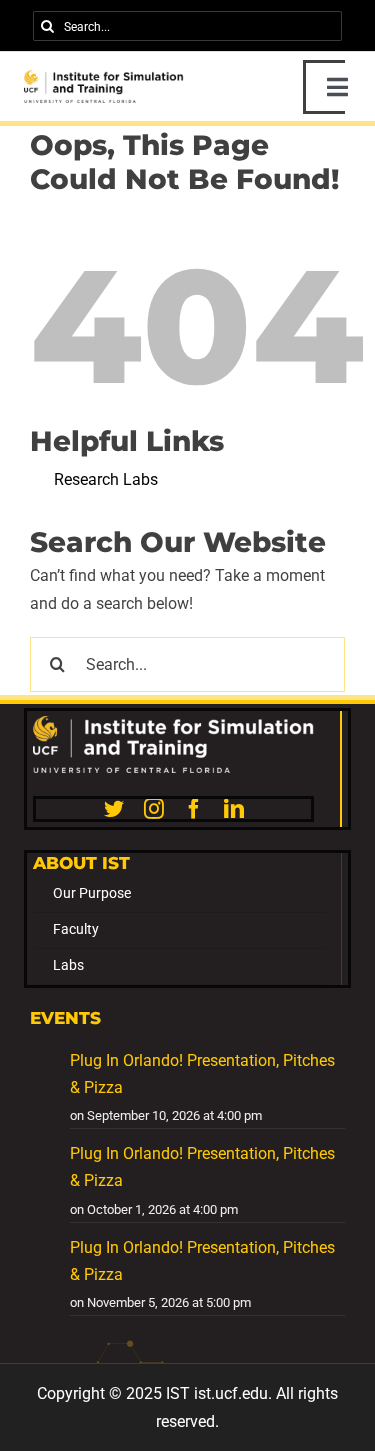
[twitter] (114, 809)
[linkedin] (234, 809)
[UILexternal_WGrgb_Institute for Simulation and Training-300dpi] (174, 723)
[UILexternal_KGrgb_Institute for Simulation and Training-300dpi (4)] (104, 77)
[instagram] (154, 809)
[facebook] (194, 809)
